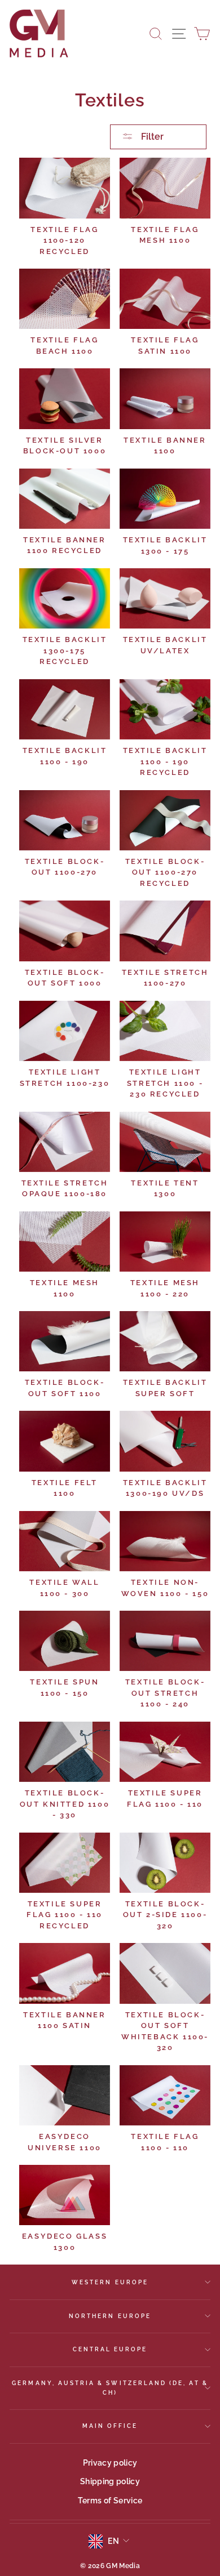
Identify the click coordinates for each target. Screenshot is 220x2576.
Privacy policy (110, 2463)
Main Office (110, 2426)
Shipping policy (110, 2481)
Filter (151, 137)
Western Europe (110, 2282)
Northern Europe (110, 2316)
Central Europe (110, 2349)
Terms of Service (110, 2501)
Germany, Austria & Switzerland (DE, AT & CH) (110, 2387)
